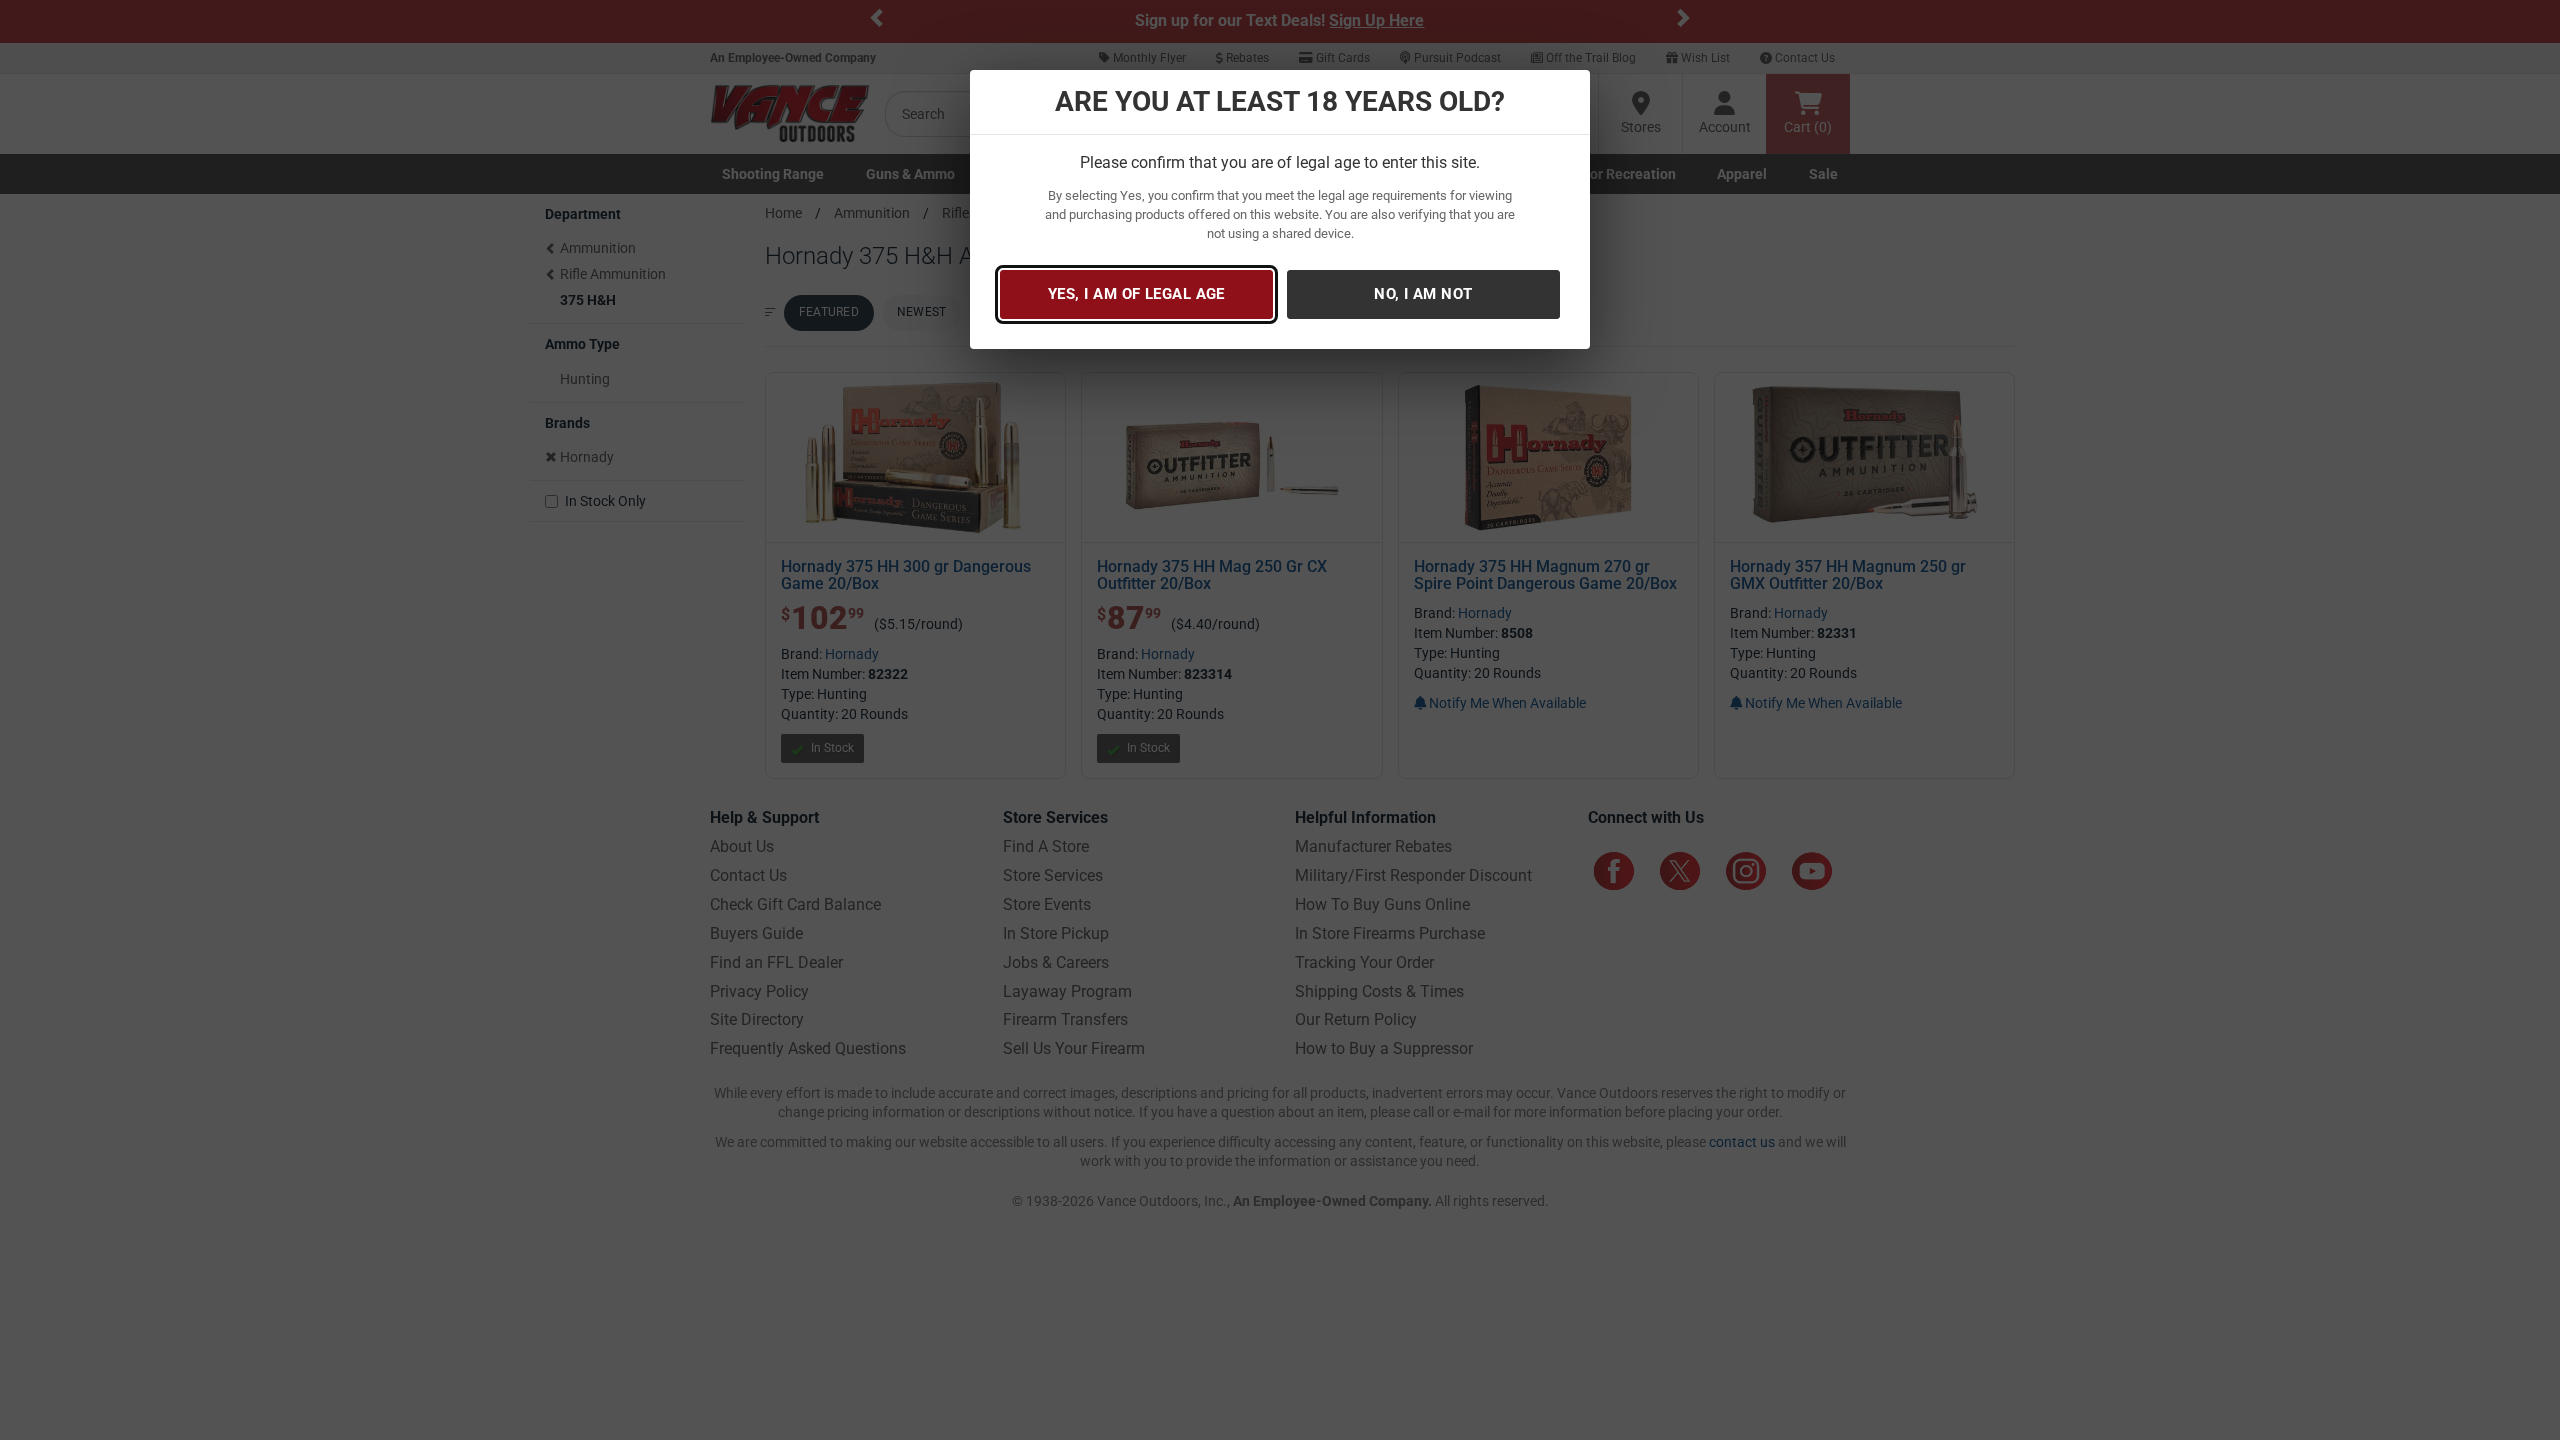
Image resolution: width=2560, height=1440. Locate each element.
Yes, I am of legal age (1136, 294)
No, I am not (1423, 294)
